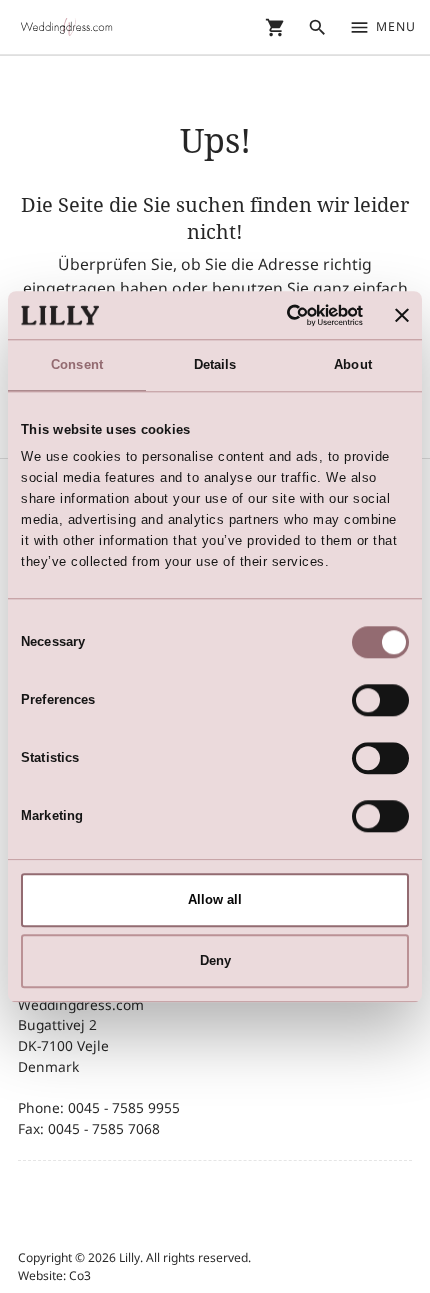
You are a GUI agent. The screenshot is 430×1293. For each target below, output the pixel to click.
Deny (215, 960)
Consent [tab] (77, 364)
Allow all (215, 899)
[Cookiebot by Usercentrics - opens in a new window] (276, 315)
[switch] (380, 700)
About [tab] (353, 364)
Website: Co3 (54, 1275)
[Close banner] (402, 315)
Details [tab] (215, 364)
